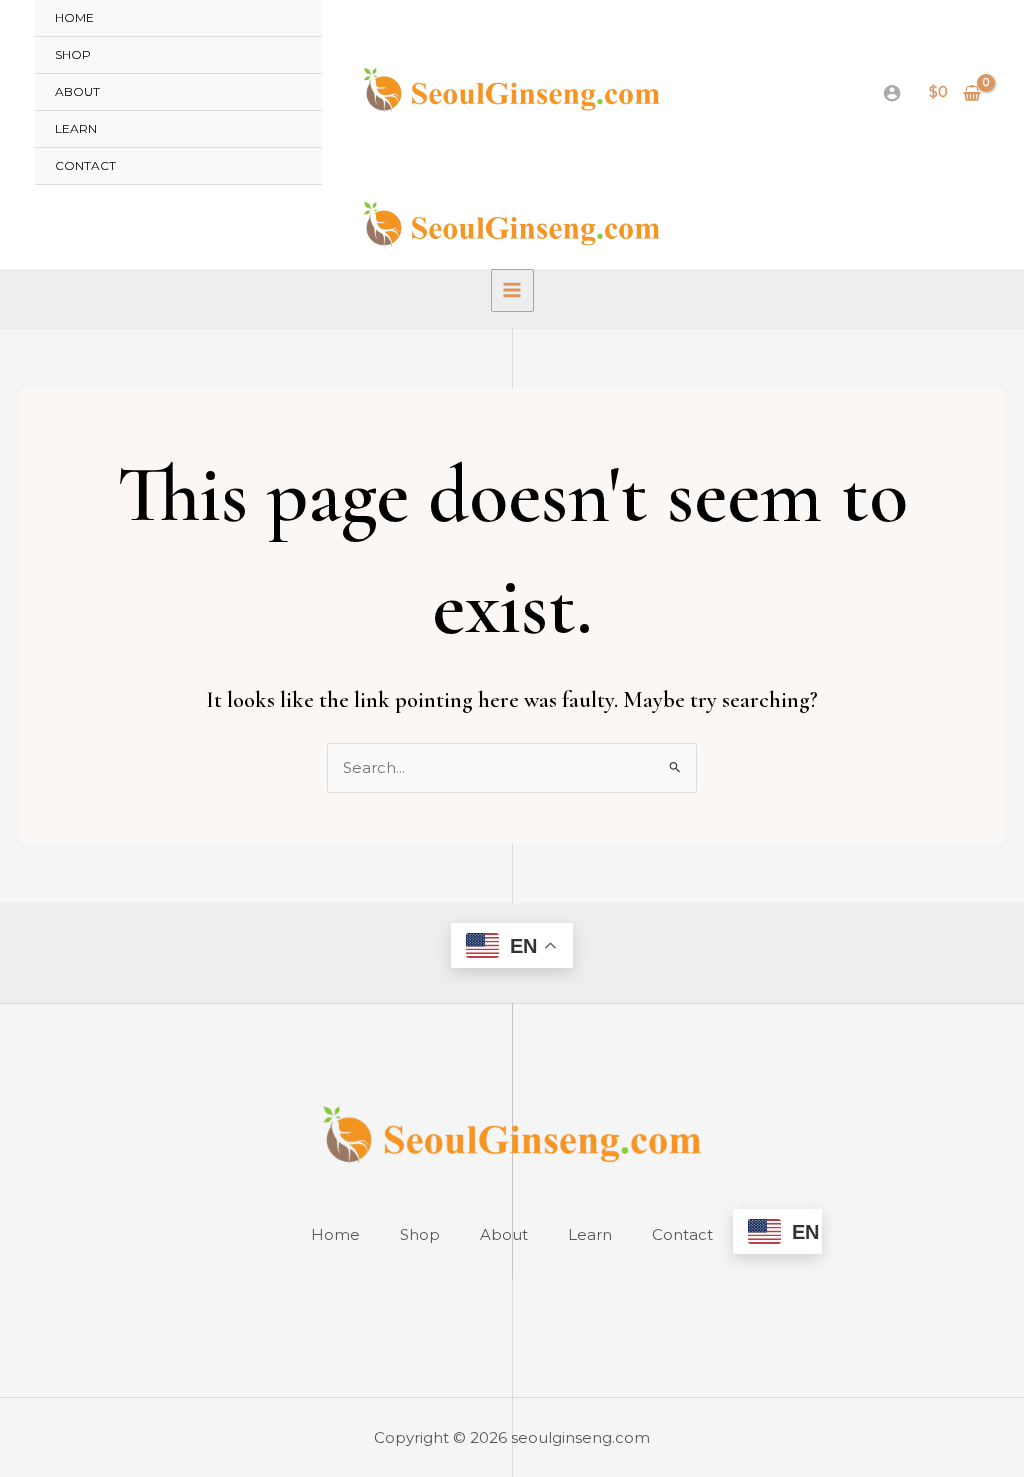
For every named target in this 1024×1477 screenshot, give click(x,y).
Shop (73, 54)
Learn (76, 128)
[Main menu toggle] (512, 290)
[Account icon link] (892, 93)
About (77, 91)
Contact (85, 165)
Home (74, 17)
